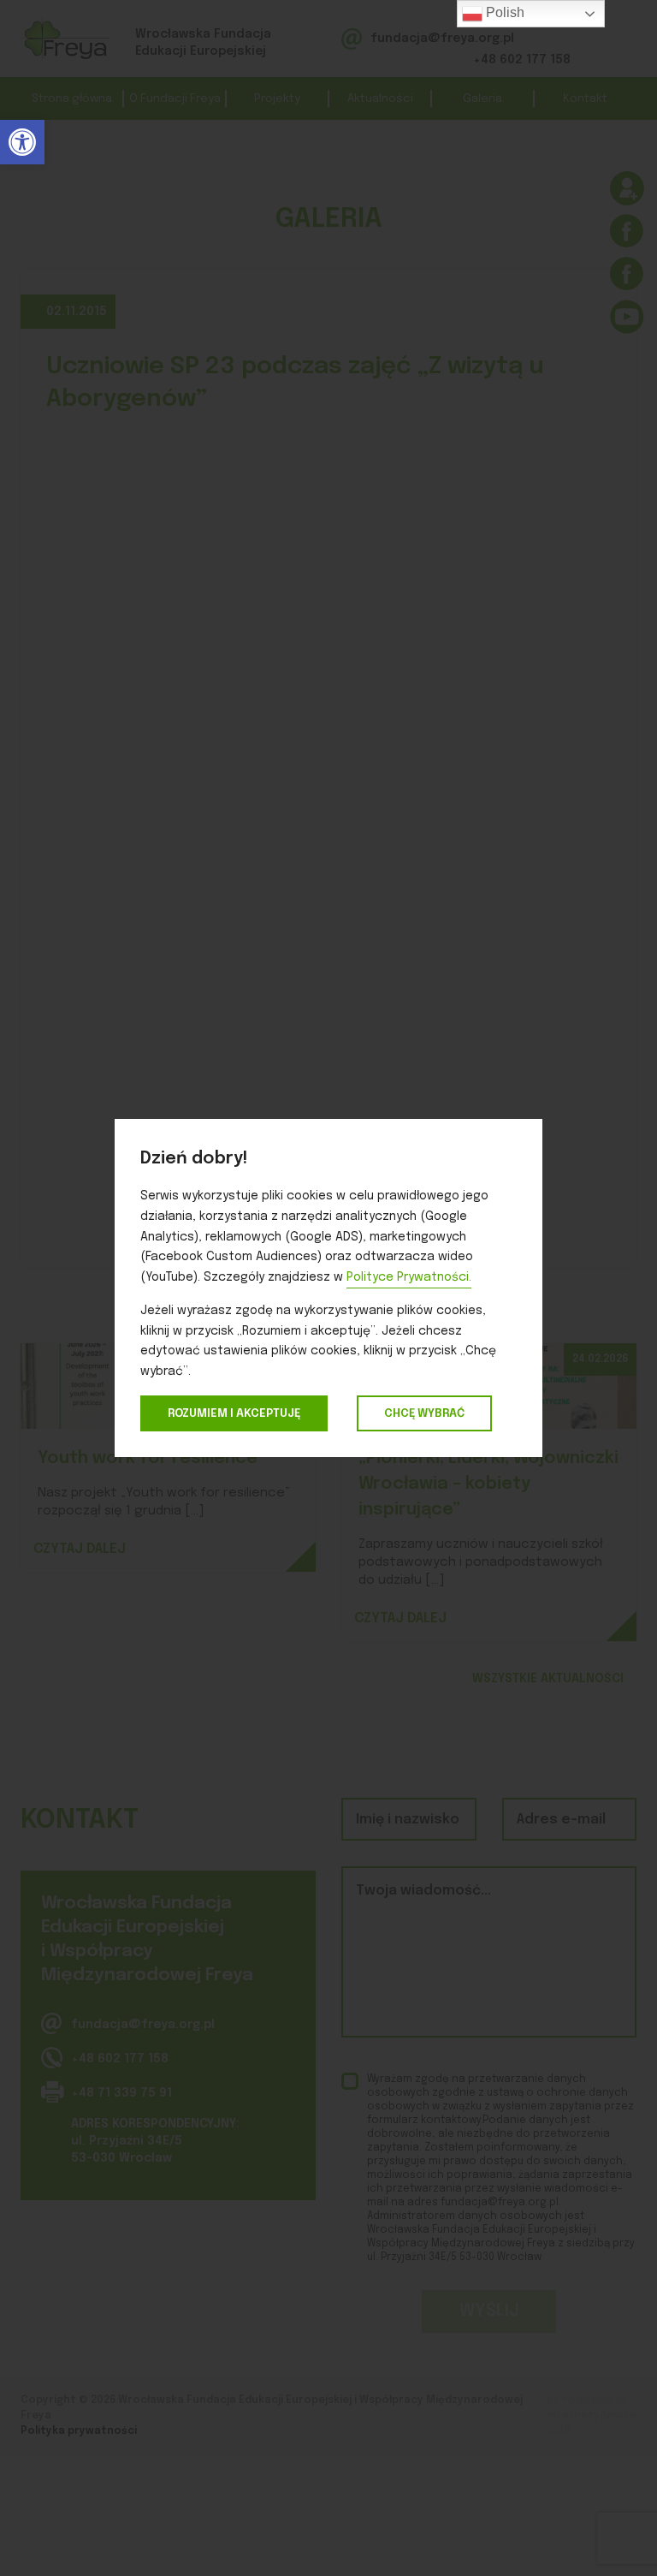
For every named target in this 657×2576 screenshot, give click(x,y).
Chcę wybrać (424, 1413)
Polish (503, 12)
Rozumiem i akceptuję (234, 1413)
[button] (22, 142)
